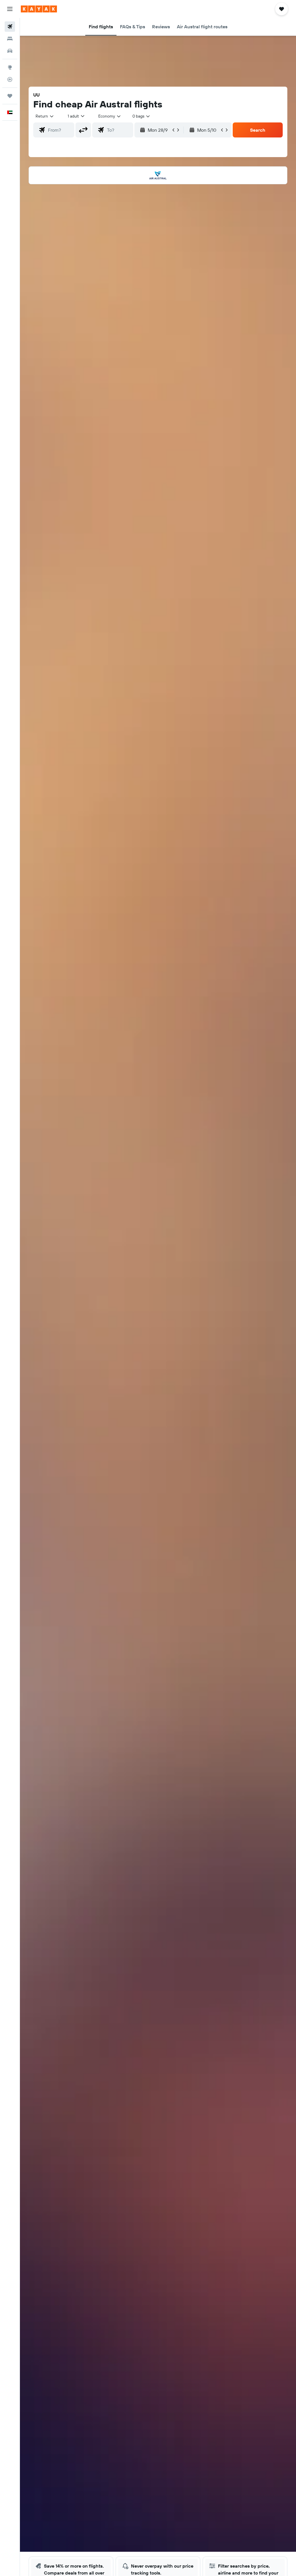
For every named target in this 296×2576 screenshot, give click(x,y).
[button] (10, 9)
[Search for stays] (10, 39)
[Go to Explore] (10, 67)
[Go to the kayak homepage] (39, 9)
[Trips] (10, 96)
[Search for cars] (10, 51)
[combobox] (110, 116)
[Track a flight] (10, 79)
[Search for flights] (10, 27)
